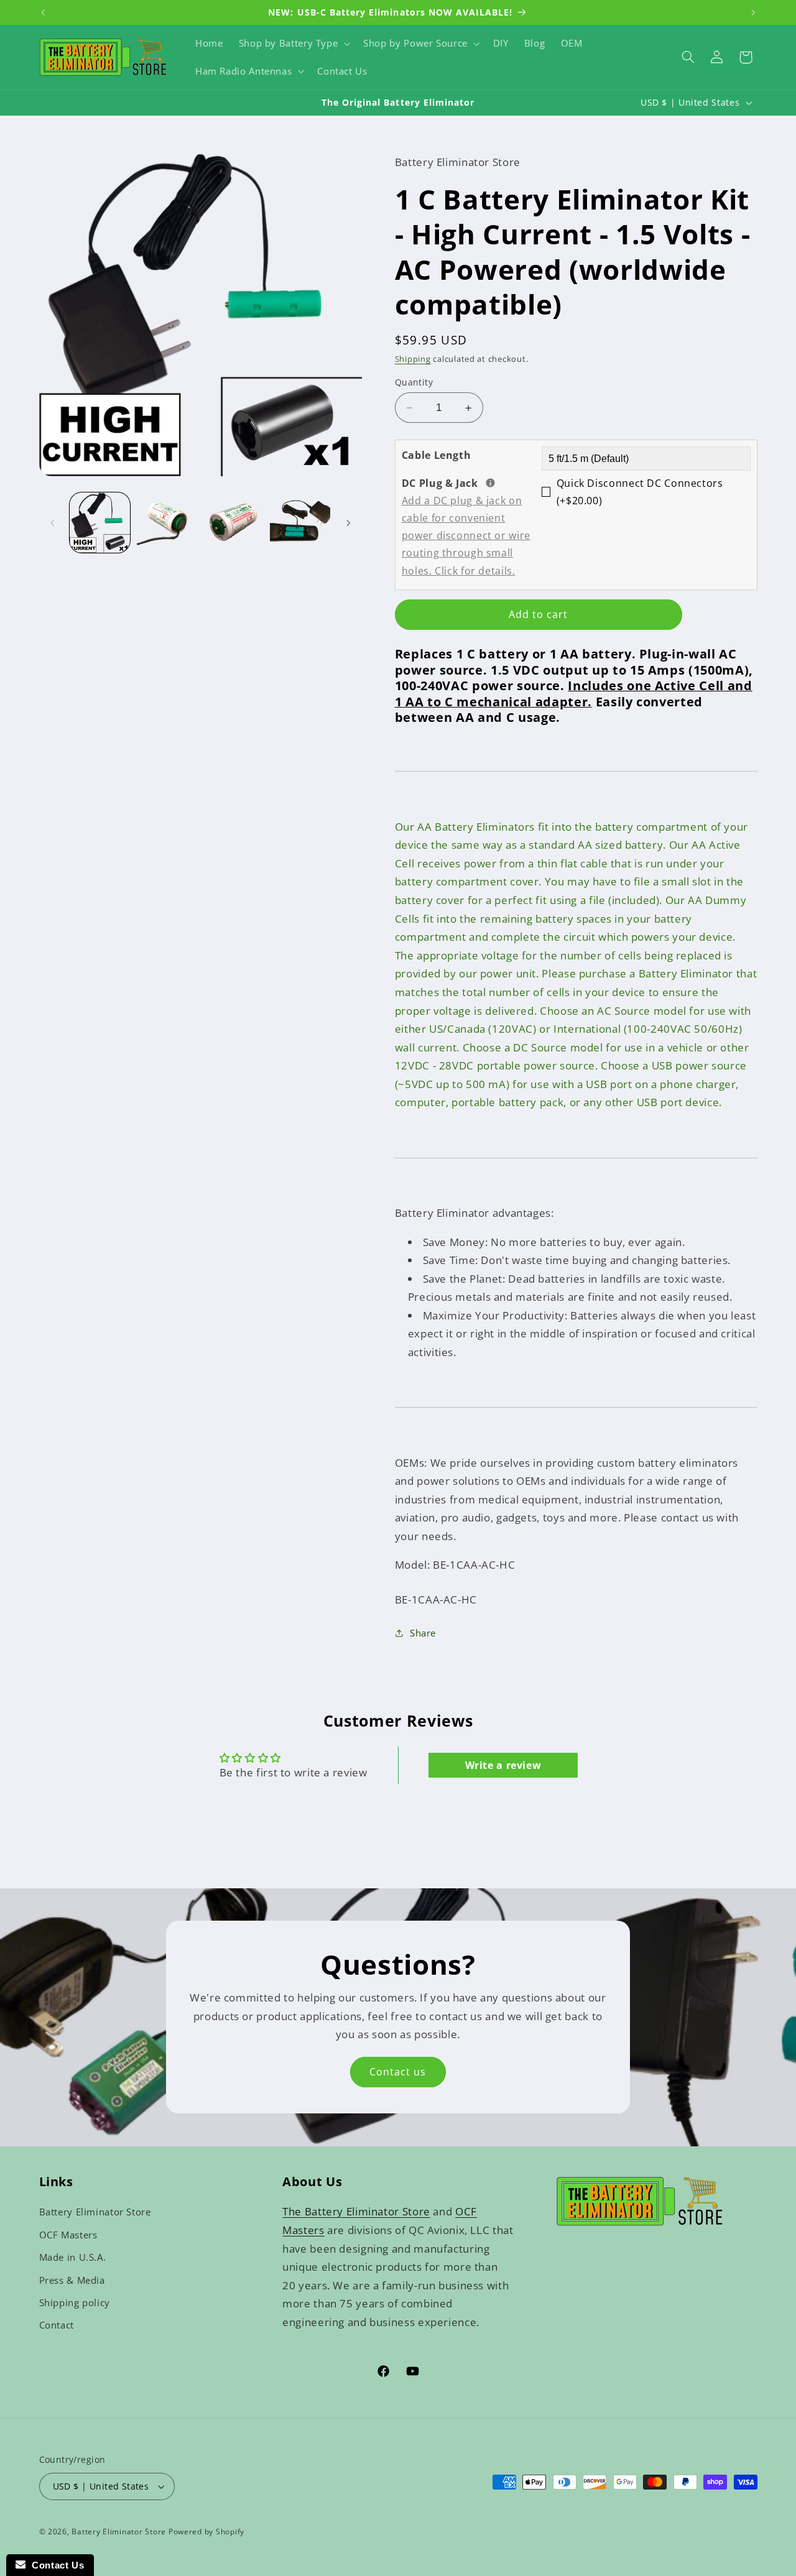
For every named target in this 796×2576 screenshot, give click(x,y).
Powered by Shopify (206, 2532)
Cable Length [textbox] (437, 455)
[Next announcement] (753, 12)
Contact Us (55, 2565)
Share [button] (423, 1633)
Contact (57, 2325)
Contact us (398, 2072)
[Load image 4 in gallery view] (300, 523)
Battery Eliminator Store (95, 2212)
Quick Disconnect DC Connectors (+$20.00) (640, 492)
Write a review (503, 1765)
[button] (293, 44)
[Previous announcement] (43, 12)
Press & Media (72, 2280)
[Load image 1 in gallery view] (100, 523)
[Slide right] (348, 523)
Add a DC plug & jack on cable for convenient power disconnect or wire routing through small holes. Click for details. (466, 536)
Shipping (413, 359)
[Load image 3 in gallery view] (234, 523)
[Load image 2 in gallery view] (166, 523)
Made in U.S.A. (73, 2257)
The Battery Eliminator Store (356, 2211)
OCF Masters (68, 2235)
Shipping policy (75, 2302)
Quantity (414, 382)
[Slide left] (53, 523)
